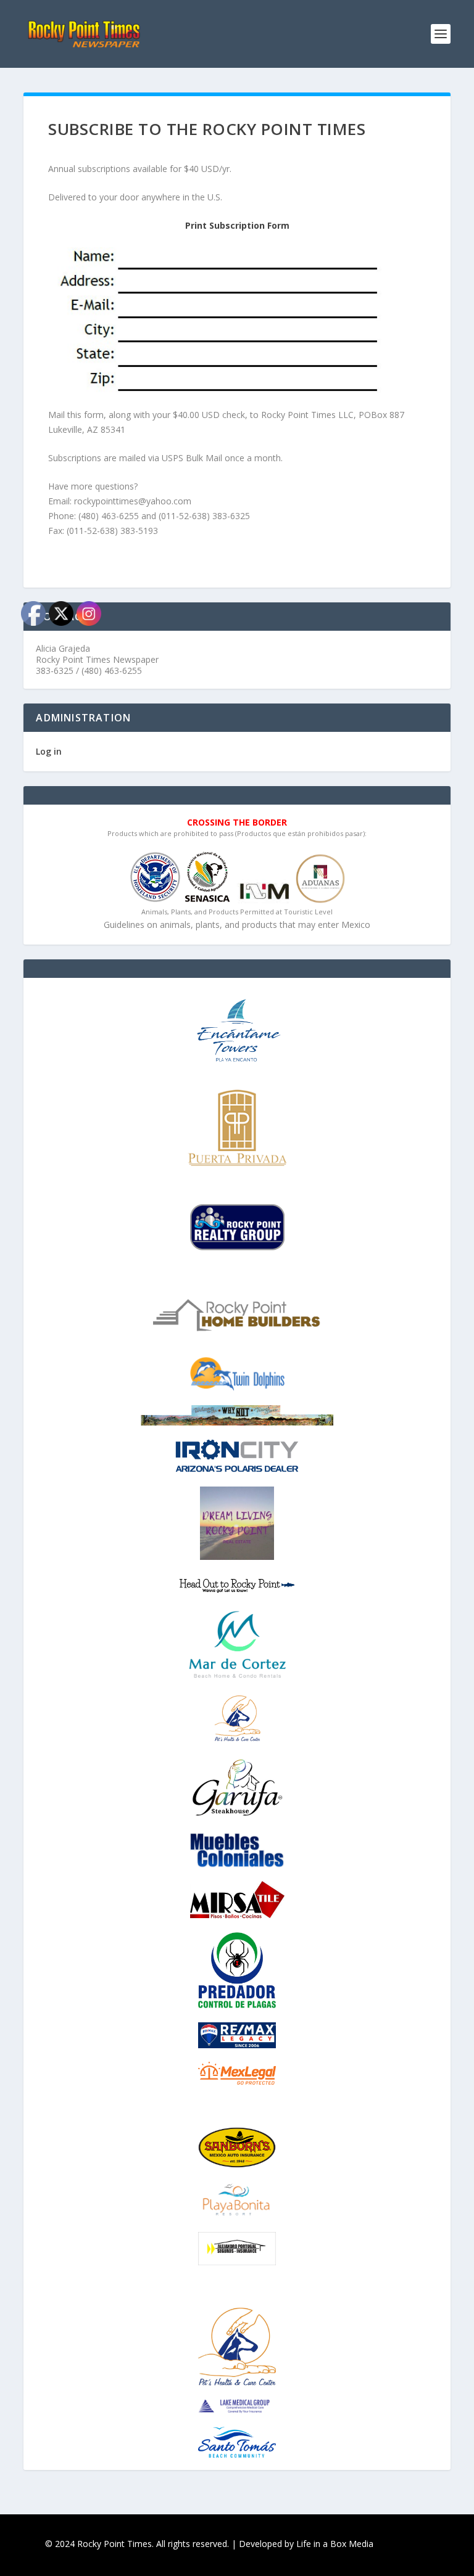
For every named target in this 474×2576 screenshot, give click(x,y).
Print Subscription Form (237, 225)
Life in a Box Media (335, 2544)
